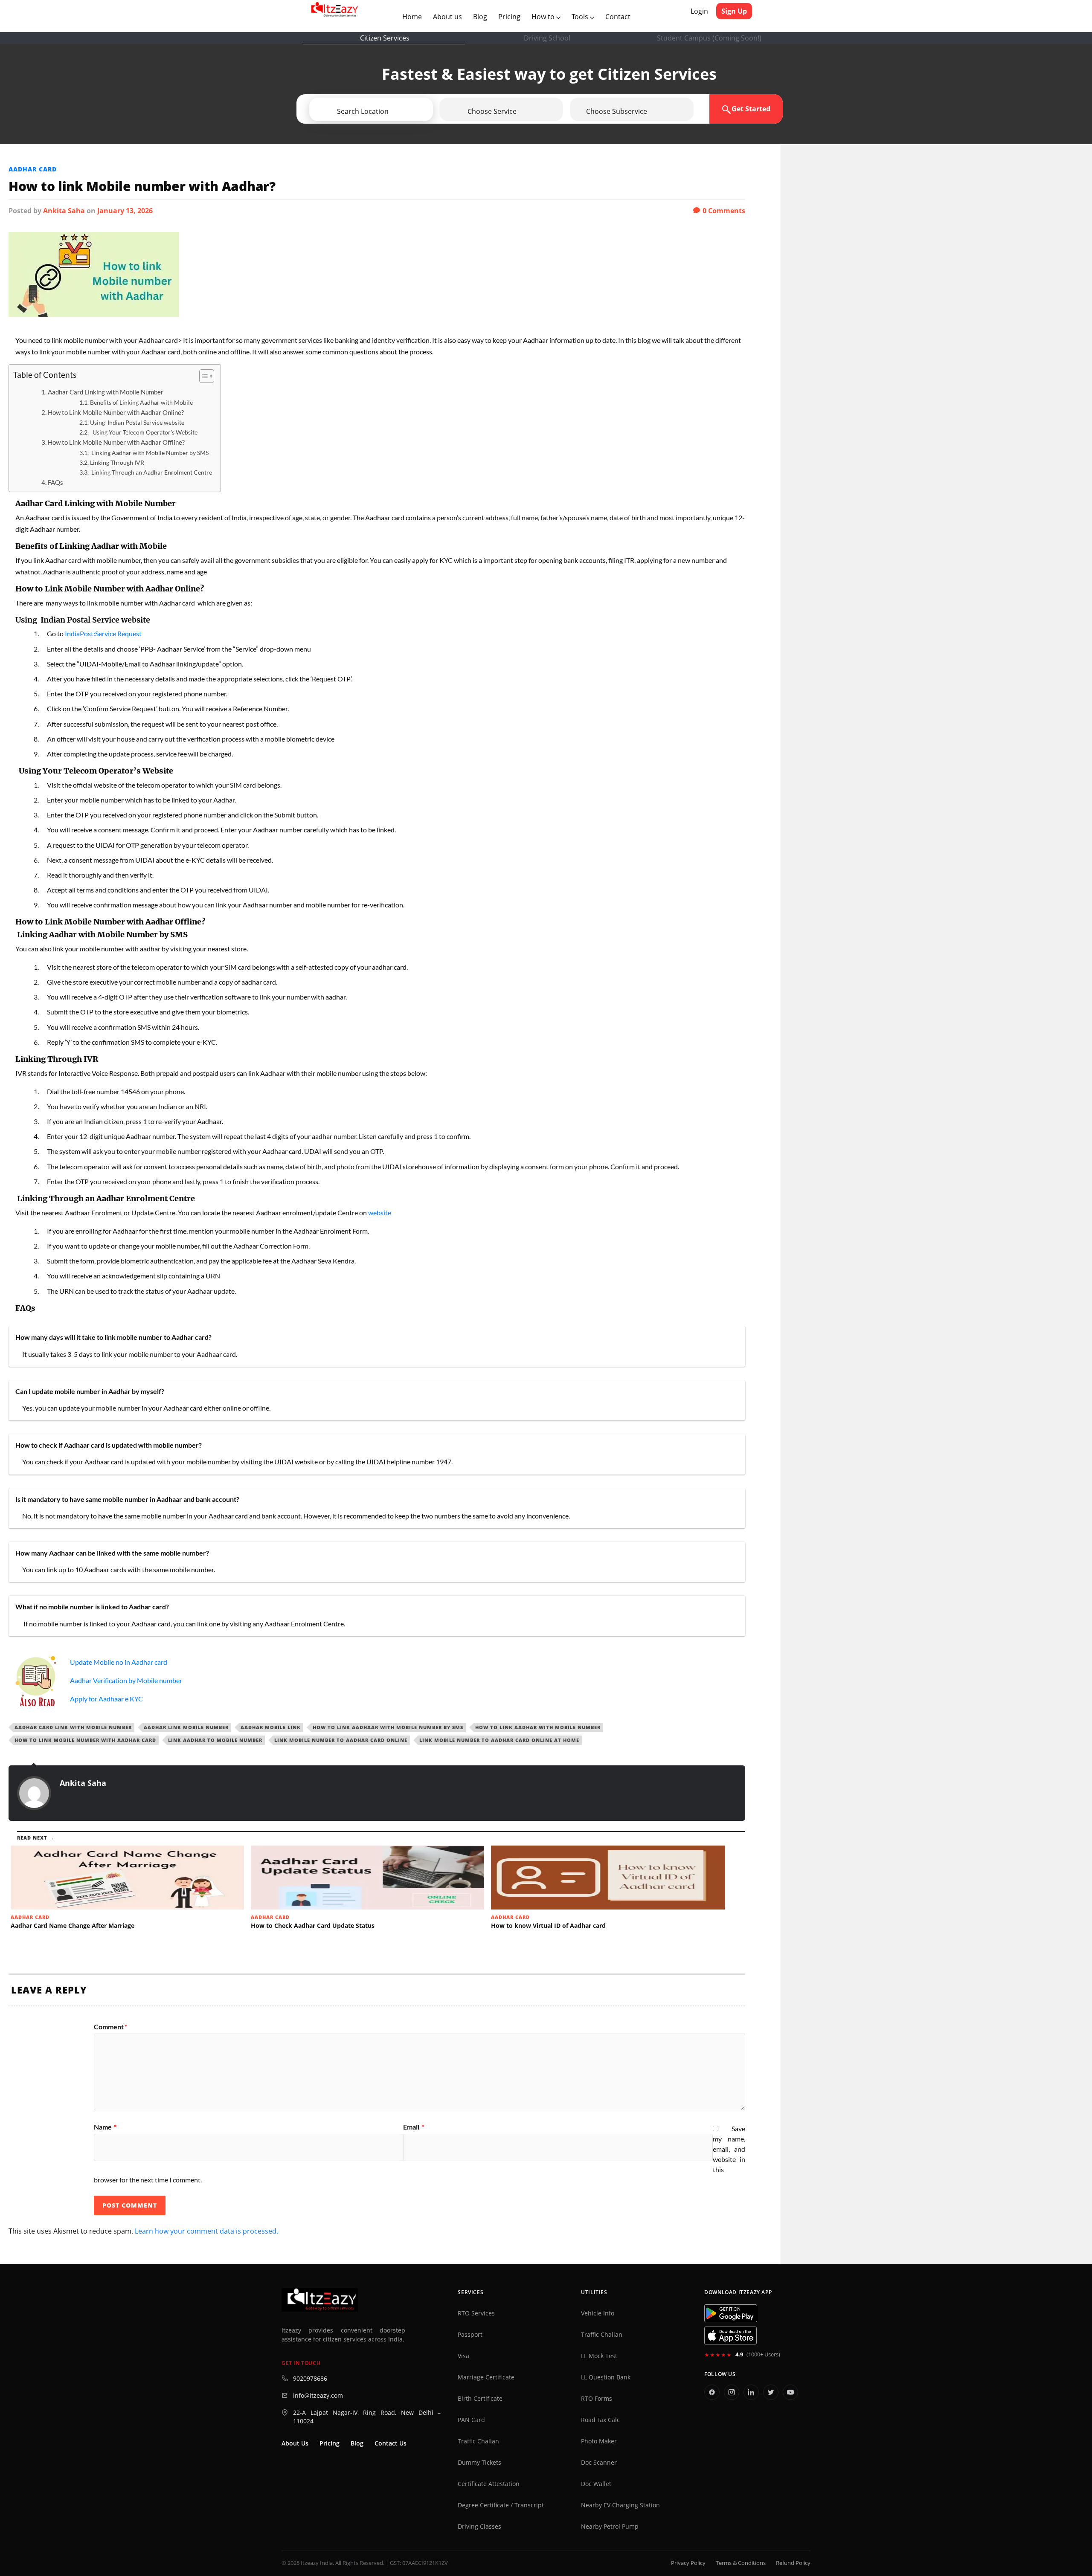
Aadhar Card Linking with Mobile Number (106, 392)
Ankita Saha (64, 211)
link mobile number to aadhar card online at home (499, 1740)
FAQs (55, 482)
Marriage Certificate (486, 2377)
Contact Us (391, 2443)
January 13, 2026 (125, 211)
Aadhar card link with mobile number (73, 1727)
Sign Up (734, 11)
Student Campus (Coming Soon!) (709, 38)
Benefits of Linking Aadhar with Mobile (141, 402)
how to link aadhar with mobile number (538, 1727)
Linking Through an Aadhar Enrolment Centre (151, 472)
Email (414, 2127)
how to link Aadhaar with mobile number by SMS (388, 1727)
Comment (110, 2027)
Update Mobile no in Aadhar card (119, 1662)
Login (699, 11)
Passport (470, 2335)
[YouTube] (790, 2392)
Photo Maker (599, 2441)
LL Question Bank (606, 2377)
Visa (463, 2356)
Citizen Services (385, 38)
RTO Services (476, 2313)
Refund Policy (793, 2563)
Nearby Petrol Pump (610, 2527)
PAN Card (471, 2420)
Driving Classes (479, 2527)
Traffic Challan (478, 2441)
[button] (395, 111)
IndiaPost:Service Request (103, 633)
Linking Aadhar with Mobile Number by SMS (149, 453)
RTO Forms (597, 2399)
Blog (480, 17)
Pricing (509, 17)
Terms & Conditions (741, 2563)
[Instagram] (732, 2392)
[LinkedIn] (751, 2392)
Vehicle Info (598, 2313)
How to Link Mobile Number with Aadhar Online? (116, 412)
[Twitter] (771, 2392)
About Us (295, 2443)
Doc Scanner (599, 2463)
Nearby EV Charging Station (620, 2505)
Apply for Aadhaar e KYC (106, 1699)
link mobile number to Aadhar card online (341, 1740)
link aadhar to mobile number (215, 1740)
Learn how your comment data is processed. (206, 2231)
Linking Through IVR (117, 462)
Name (105, 2127)
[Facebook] (712, 2392)
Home (414, 16)
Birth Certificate (480, 2399)
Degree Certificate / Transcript (501, 2505)
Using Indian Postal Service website (137, 422)
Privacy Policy (688, 2563)
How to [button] (544, 17)
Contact (618, 17)
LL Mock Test (599, 2356)
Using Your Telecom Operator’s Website (144, 432)
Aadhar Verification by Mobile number (126, 1680)
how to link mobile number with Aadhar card (85, 1740)
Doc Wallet (596, 2484)
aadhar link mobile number (186, 1727)
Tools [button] (581, 17)
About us (449, 16)
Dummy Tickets (479, 2463)
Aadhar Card (33, 169)
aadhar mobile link (271, 1727)
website (380, 1213)
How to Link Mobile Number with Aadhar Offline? (116, 442)
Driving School (547, 38)
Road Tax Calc (600, 2420)
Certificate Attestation (489, 2484)
